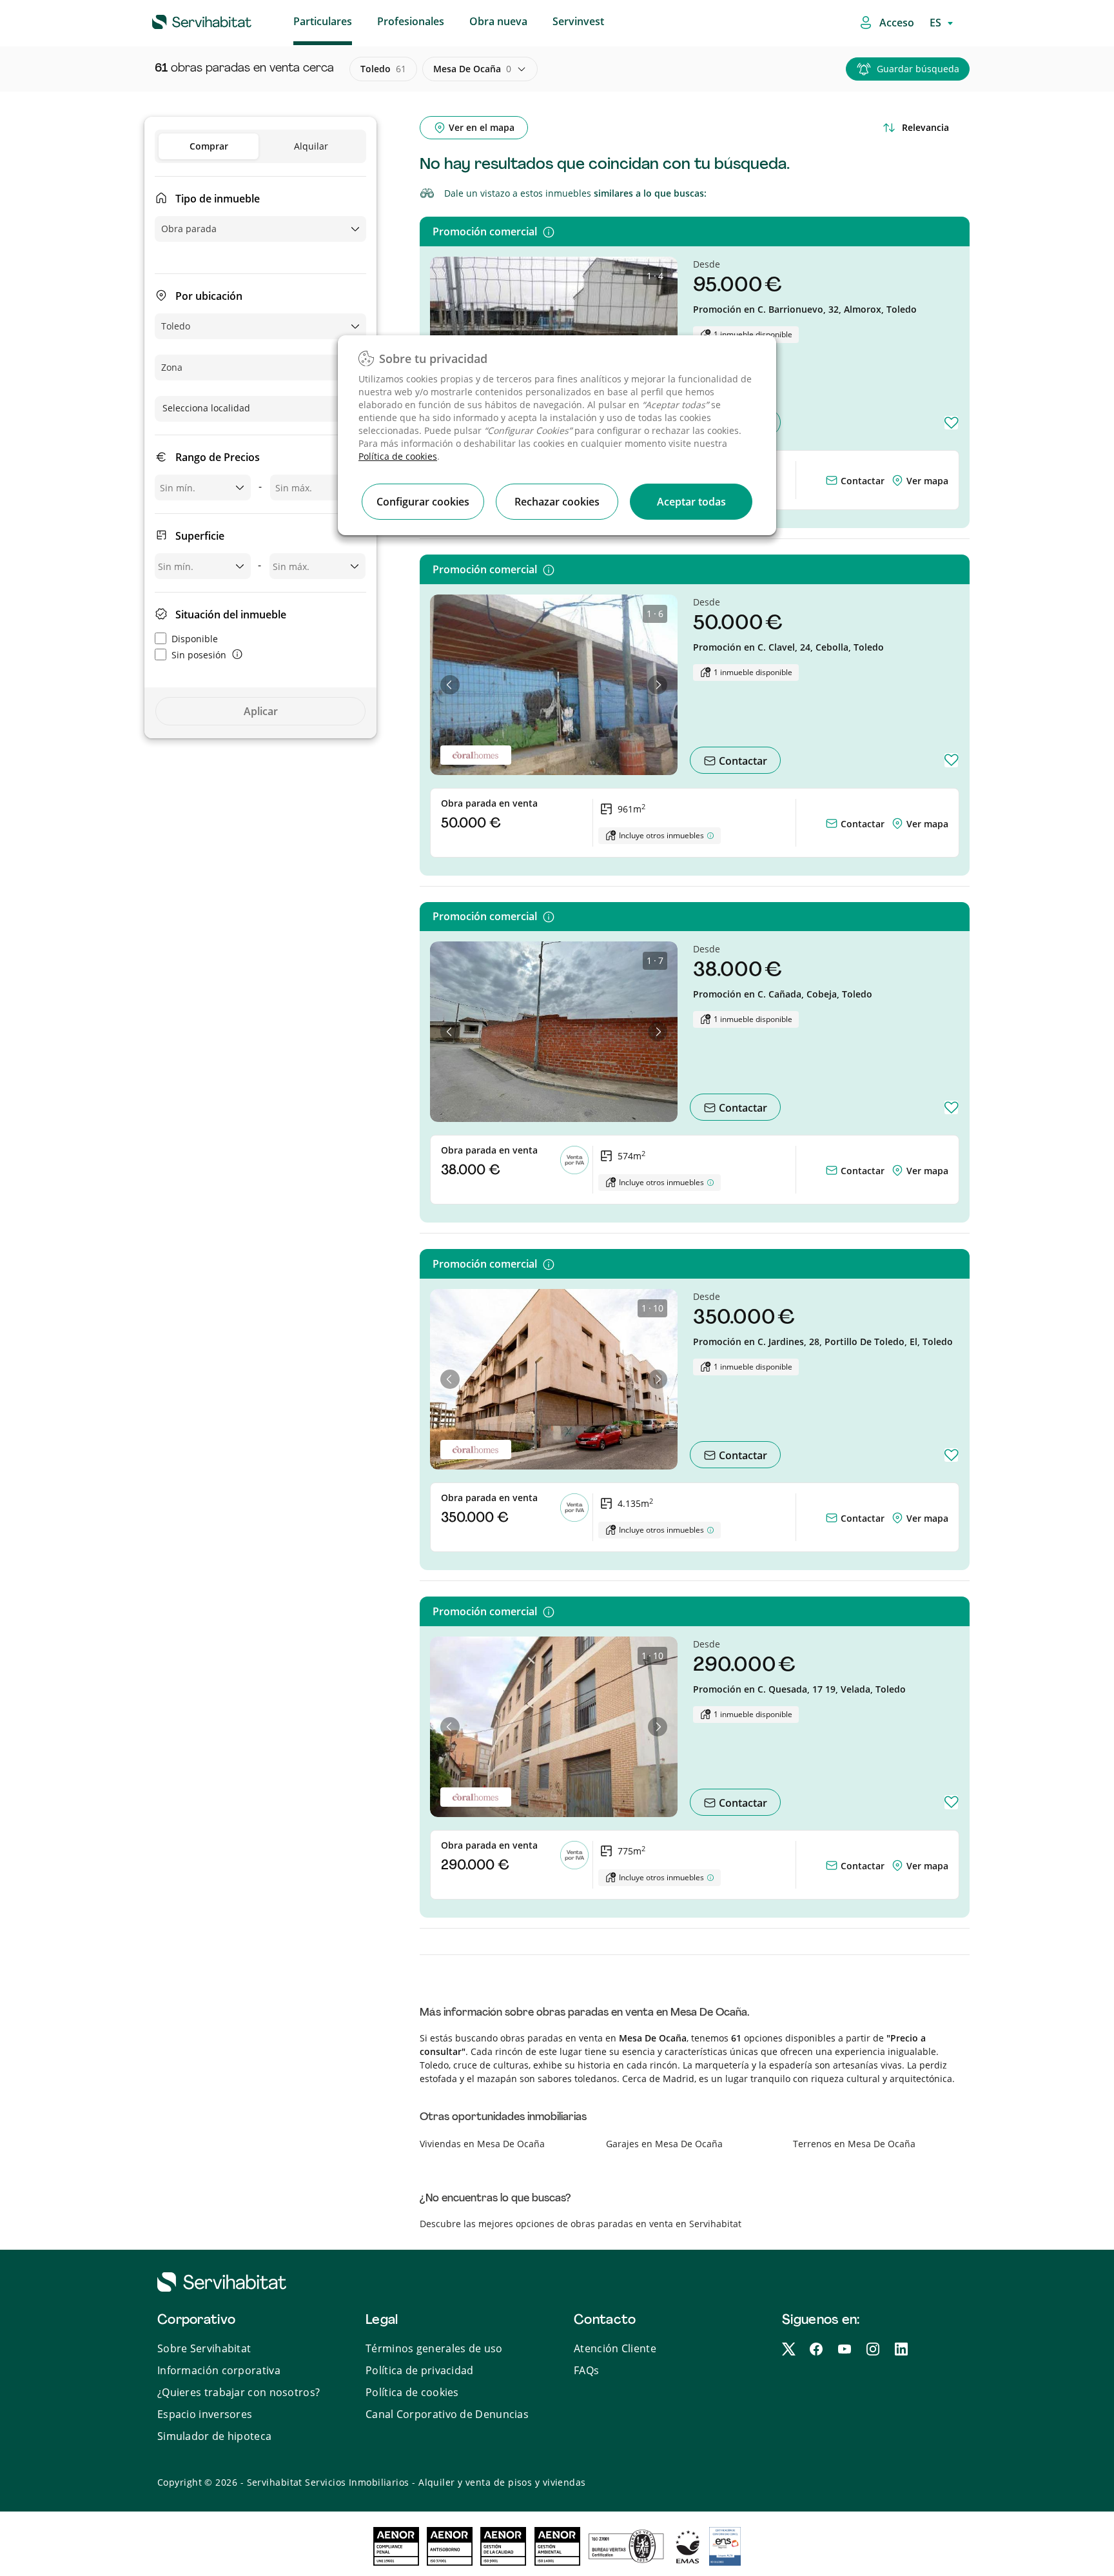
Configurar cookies (423, 502)
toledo (383, 69)
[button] (450, 685)
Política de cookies (398, 456)
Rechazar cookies (557, 502)
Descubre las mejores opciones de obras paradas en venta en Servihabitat (581, 2224)
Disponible (195, 639)
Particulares (323, 21)
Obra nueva (498, 21)
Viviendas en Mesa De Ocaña (482, 2144)
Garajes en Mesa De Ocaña (664, 2144)
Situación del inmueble (231, 615)
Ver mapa (927, 481)
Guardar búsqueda (918, 69)
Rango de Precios (218, 457)
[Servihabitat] (181, 20)
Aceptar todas (691, 502)
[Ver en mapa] (899, 481)
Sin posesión (199, 655)
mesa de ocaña (472, 69)
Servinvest (578, 21)
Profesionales (411, 21)
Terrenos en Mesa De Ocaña (854, 2144)
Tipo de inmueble (218, 199)
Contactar (861, 481)
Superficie (200, 536)
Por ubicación (209, 296)
